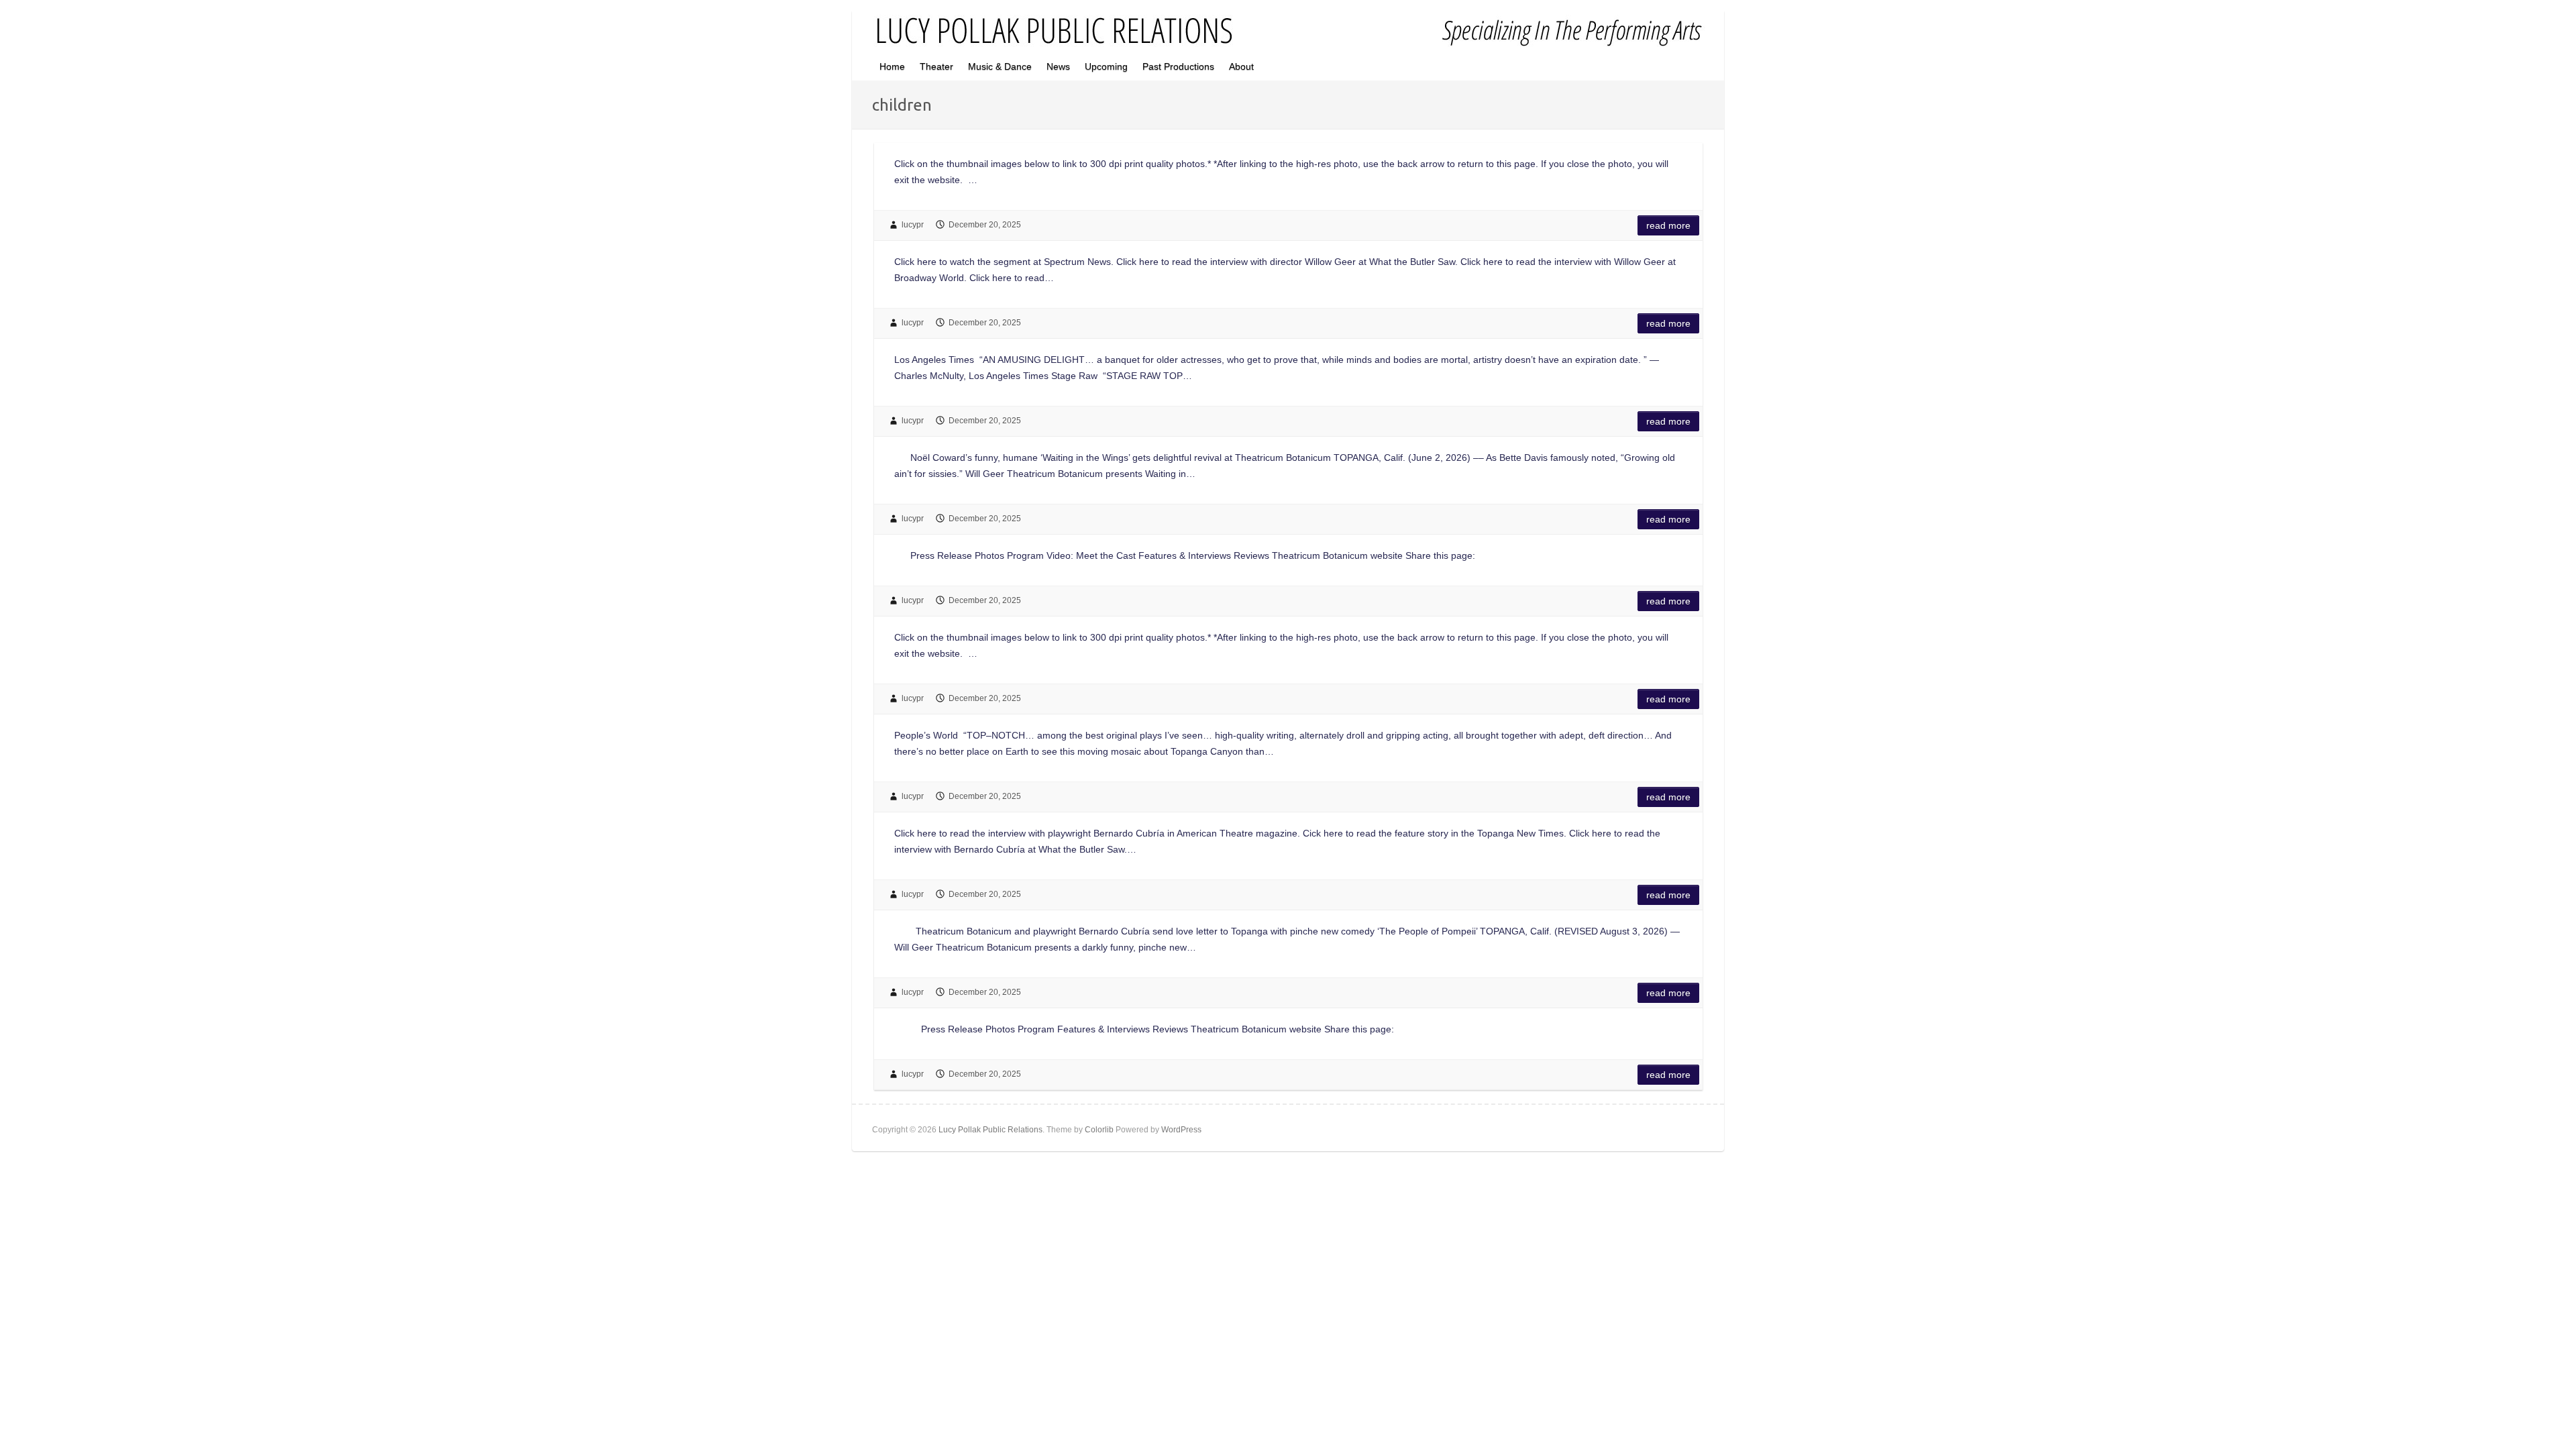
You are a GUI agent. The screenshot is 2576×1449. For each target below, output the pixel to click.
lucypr (913, 225)
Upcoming (1106, 66)
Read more (1668, 225)
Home (892, 66)
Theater (936, 66)
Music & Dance (1000, 66)
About (1241, 66)
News (1058, 66)
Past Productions (1178, 66)
